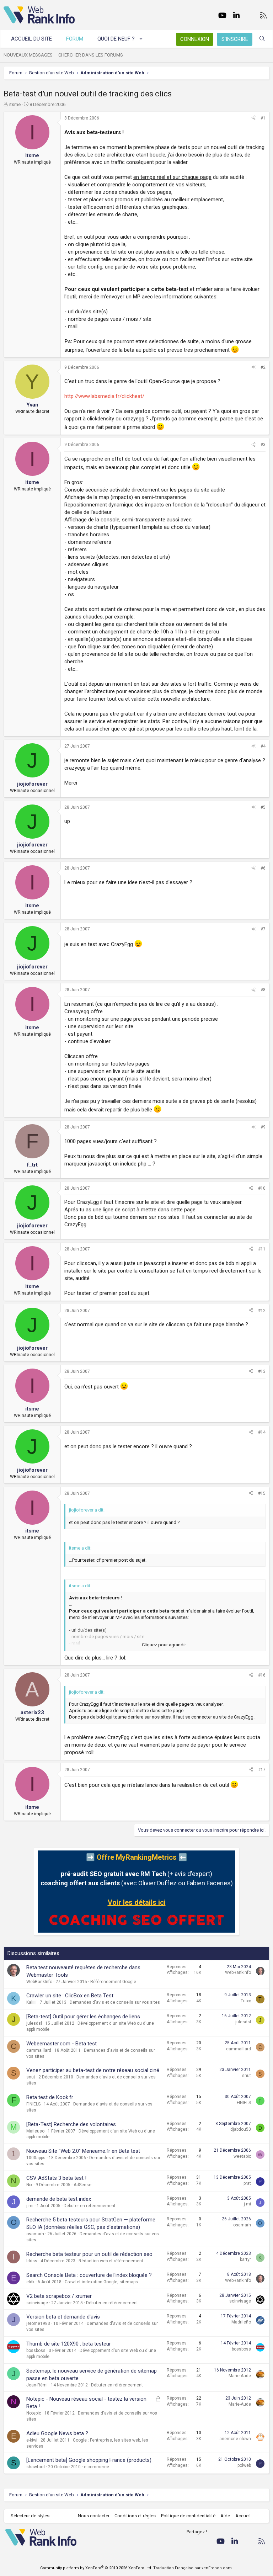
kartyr (245, 2259)
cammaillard (39, 2050)
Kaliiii (31, 2002)
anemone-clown (235, 2439)
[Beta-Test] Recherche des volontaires (71, 2124)
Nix (29, 2185)
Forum (75, 39)
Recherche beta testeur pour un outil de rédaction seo (89, 2254)
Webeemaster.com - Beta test (61, 2044)
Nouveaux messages (28, 55)
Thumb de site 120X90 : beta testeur (69, 2344)
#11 (262, 1249)
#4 (263, 746)
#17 (262, 1770)
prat (247, 2183)
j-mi (30, 2206)
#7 (263, 929)
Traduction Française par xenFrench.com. (193, 2568)
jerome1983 (38, 2323)
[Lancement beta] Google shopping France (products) (89, 2460)
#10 (262, 1188)
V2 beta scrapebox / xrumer (59, 2296)
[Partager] (253, 118)
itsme (15, 104)
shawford (36, 2467)
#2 (263, 367)
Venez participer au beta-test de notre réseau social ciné (93, 2070)
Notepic (34, 2413)
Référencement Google (113, 1982)
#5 (263, 807)
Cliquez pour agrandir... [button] (165, 1645)
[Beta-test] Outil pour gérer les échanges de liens (83, 2017)
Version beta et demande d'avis (63, 2317)
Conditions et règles (135, 2516)
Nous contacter (94, 2516)
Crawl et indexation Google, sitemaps (101, 2282)
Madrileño (241, 2322)
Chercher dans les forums (91, 55)
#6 (263, 868)
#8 (263, 990)
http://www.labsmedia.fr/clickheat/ (104, 396)
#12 (262, 1311)
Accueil (243, 2516)
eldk (30, 2282)
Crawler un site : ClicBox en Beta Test (70, 1996)
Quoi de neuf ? (116, 39)
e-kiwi (32, 2440)
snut (31, 2077)
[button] (141, 39)
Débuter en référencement (90, 2206)
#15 (262, 1493)
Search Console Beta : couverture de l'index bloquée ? (89, 2275)
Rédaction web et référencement (111, 2261)
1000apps (36, 2158)
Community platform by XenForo (96, 2568)
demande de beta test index (59, 2199)
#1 (263, 118)
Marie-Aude (240, 2376)
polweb (244, 2465)
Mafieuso (35, 2131)
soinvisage (37, 2303)
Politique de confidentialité (188, 2516)
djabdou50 (241, 2129)
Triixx (246, 2001)
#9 (263, 1127)
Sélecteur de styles (30, 2516)
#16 (262, 1675)
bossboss (36, 2351)
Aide (225, 2516)
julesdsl (34, 2023)
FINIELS (33, 2104)
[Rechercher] (262, 39)
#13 (262, 1371)
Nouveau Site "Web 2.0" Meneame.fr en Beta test (83, 2151)
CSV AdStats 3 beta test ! (56, 2178)
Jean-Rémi (37, 2385)
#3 (263, 445)
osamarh (35, 2234)
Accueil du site (31, 39)
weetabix (242, 2156)
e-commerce (97, 2467)
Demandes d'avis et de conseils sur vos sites (115, 2002)
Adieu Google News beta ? (57, 2433)
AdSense (82, 2185)
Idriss (32, 2261)
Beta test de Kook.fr (50, 2097)
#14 (262, 1432)
